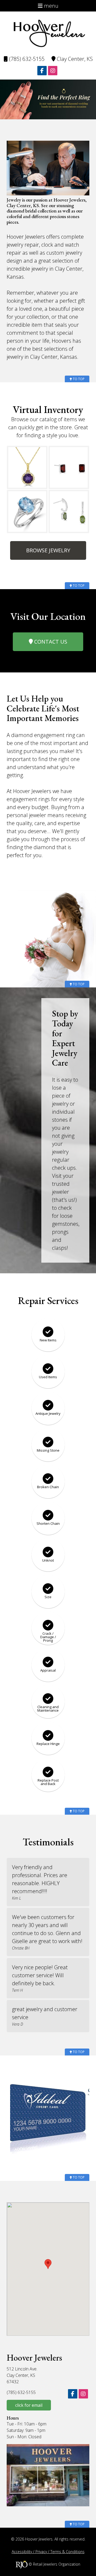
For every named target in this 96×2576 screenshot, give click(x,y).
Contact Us (50, 642)
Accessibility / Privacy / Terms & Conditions (48, 2552)
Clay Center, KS (74, 59)
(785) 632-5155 (26, 59)
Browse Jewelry (48, 550)
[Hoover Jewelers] (48, 33)
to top (78, 379)
